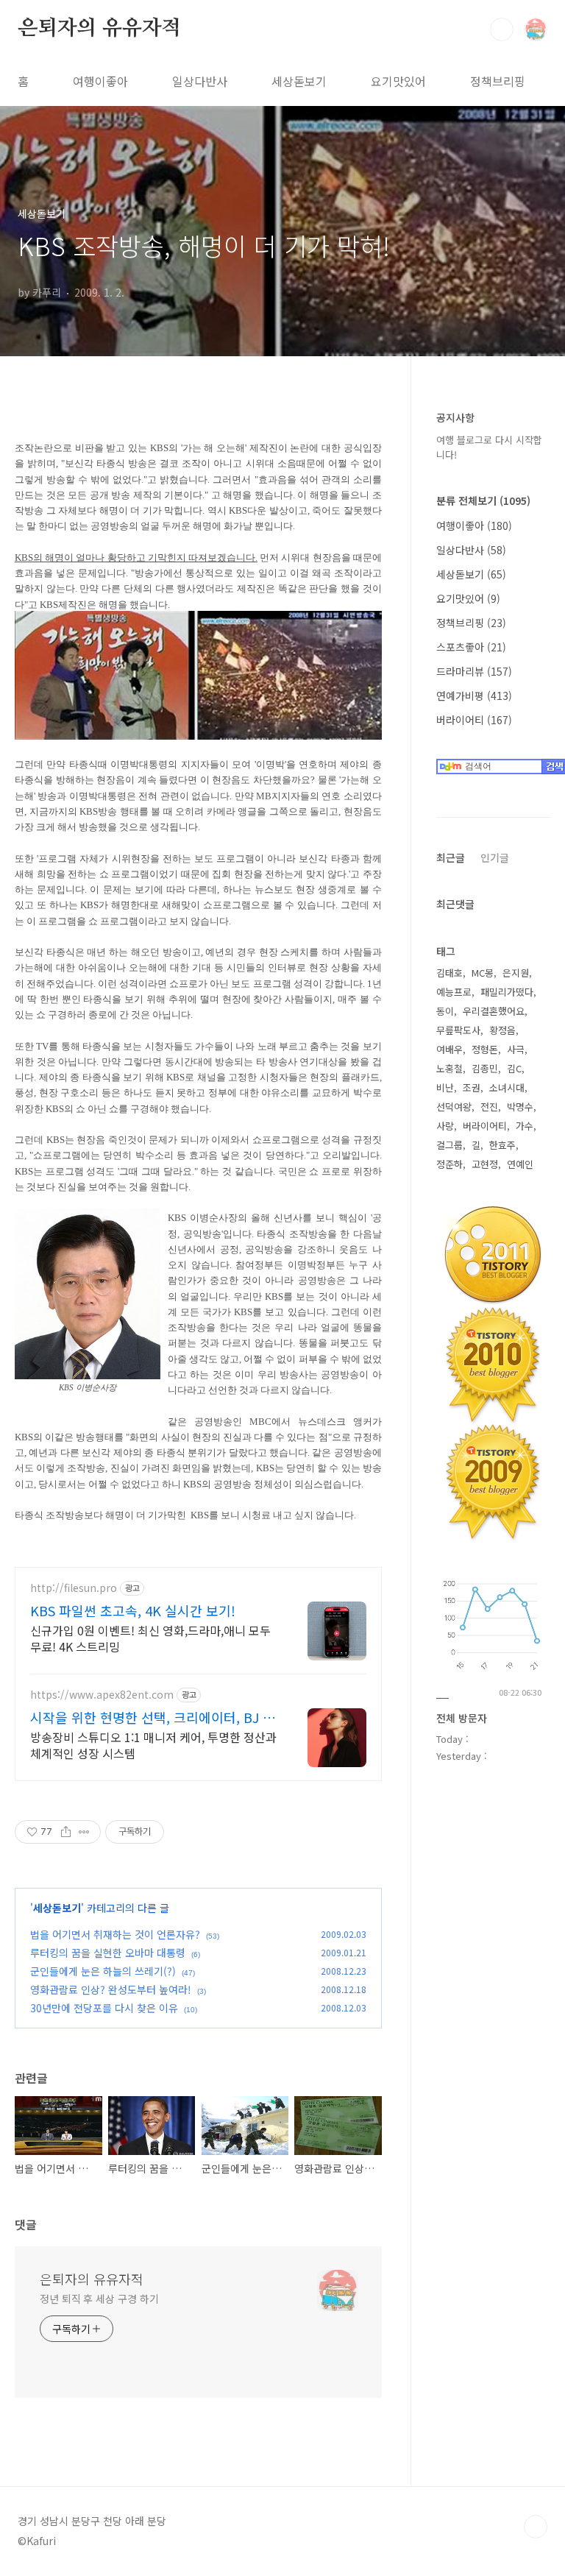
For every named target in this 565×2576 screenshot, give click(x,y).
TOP (536, 2527)
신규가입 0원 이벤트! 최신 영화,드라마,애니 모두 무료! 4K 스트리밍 (150, 1638)
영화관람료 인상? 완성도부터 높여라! (111, 1989)
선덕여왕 (454, 1107)
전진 (489, 1107)
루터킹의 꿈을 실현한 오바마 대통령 (108, 1953)
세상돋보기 (299, 81)
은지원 (516, 973)
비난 (445, 1087)
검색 (502, 29)
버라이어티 (474, 720)
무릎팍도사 (458, 1030)
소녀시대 (507, 1087)
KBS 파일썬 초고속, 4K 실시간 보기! (133, 1610)
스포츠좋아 (471, 647)
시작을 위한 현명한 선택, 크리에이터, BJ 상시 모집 (153, 1717)
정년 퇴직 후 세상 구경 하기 (99, 2299)
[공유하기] (66, 1832)
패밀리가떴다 (507, 992)
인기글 (495, 857)
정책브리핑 (498, 81)
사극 (516, 1049)
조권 (472, 1087)
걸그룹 (449, 1145)
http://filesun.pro (74, 1588)
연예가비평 (474, 696)
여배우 (449, 1049)
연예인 (520, 1164)
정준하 (449, 1164)
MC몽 (483, 973)
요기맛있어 (398, 81)
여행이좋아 (100, 81)
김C (514, 1068)
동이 (445, 1011)
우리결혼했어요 (494, 1011)
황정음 (502, 1030)
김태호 (449, 973)
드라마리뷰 (474, 671)
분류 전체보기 (483, 500)
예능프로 (454, 992)
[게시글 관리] (84, 1832)
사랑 (445, 1126)
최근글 (451, 857)
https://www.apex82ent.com (102, 1695)
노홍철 (449, 1068)
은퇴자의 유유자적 (99, 29)
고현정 (485, 1164)
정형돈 (485, 1049)
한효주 (502, 1145)
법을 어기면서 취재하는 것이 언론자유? (115, 1934)
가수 (525, 1126)
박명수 (520, 1107)
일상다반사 (200, 81)
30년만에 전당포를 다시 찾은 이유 (104, 2008)
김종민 (485, 1068)
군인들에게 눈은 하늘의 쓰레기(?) (103, 1971)
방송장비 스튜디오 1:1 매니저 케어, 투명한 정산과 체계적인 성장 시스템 (153, 1745)
